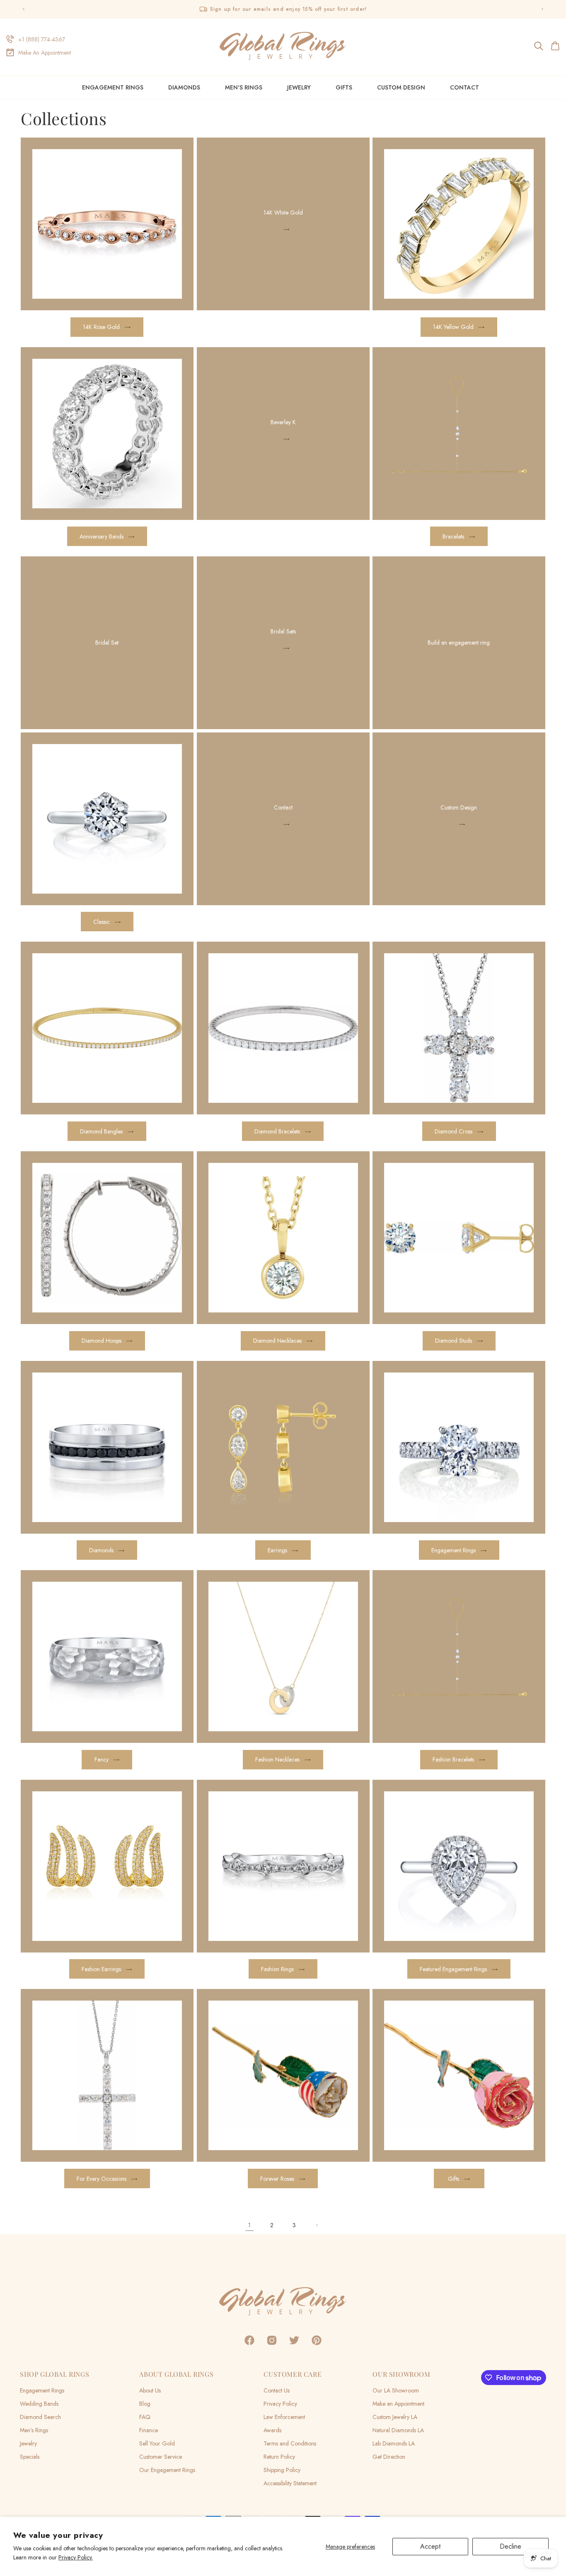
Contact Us (277, 2390)
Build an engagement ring (459, 643)
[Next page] (317, 2225)
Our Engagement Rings (167, 2470)
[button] (539, 46)
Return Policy (279, 2457)
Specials (30, 2457)
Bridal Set (107, 643)
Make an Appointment (398, 2404)
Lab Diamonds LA (394, 2443)
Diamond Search (40, 2417)
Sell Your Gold (157, 2443)
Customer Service (161, 2457)
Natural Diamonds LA (398, 2430)
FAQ (145, 2417)
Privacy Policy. (76, 2557)
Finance (149, 2430)
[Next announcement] (542, 9)
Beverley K (283, 422)
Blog (145, 2404)
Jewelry (299, 87)
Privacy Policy (280, 2404)
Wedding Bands (39, 2404)
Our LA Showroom (396, 2390)
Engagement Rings (113, 87)
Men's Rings (244, 87)
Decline (510, 2546)
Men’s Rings (34, 2430)
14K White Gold (283, 213)
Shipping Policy (282, 2470)
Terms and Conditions (290, 2443)
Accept (430, 2546)
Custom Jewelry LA (395, 2417)
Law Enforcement (284, 2417)
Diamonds (184, 87)
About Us (150, 2390)
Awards (272, 2430)
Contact (283, 807)
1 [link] (249, 2225)
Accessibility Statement (290, 2483)
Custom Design (459, 807)
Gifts (344, 87)
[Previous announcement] (24, 9)
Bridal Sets (283, 632)
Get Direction (389, 2457)
